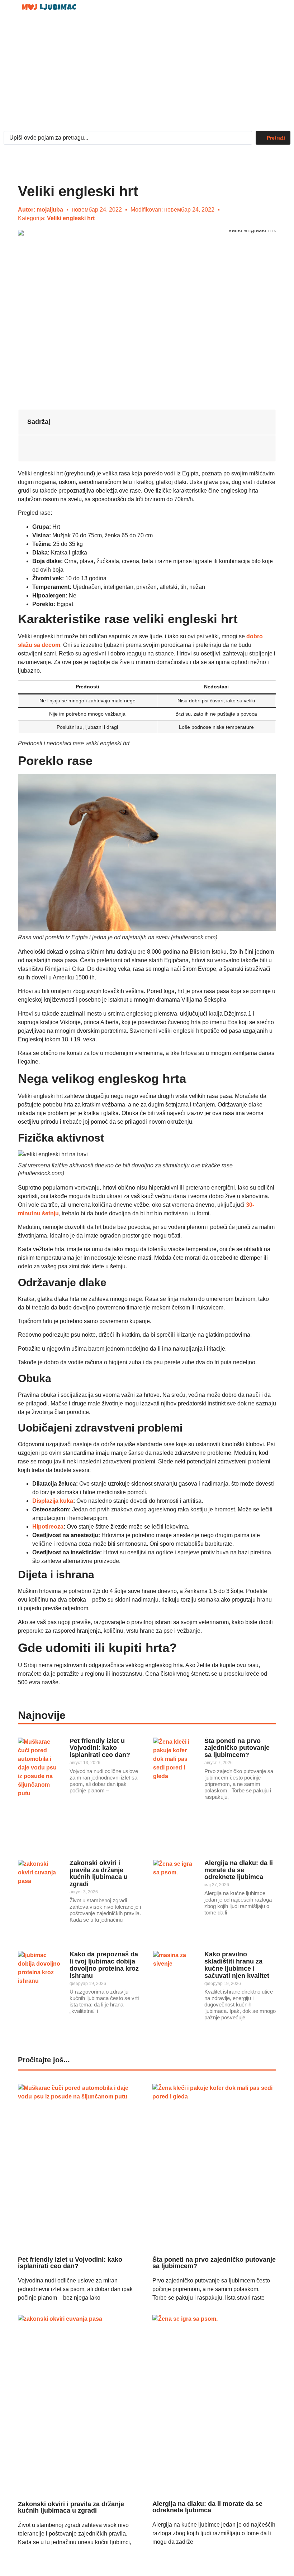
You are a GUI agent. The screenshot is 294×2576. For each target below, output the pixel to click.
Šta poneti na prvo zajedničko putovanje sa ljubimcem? (237, 1748)
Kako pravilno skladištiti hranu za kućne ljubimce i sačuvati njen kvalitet (237, 1965)
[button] (267, 10)
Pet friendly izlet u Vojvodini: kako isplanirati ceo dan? (100, 1748)
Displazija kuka (53, 1501)
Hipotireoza (48, 1527)
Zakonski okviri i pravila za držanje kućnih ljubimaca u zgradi (99, 1873)
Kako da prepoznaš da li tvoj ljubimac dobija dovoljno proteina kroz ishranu (104, 1965)
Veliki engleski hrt (71, 218)
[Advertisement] (147, 74)
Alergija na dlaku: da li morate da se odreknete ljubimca (239, 1870)
